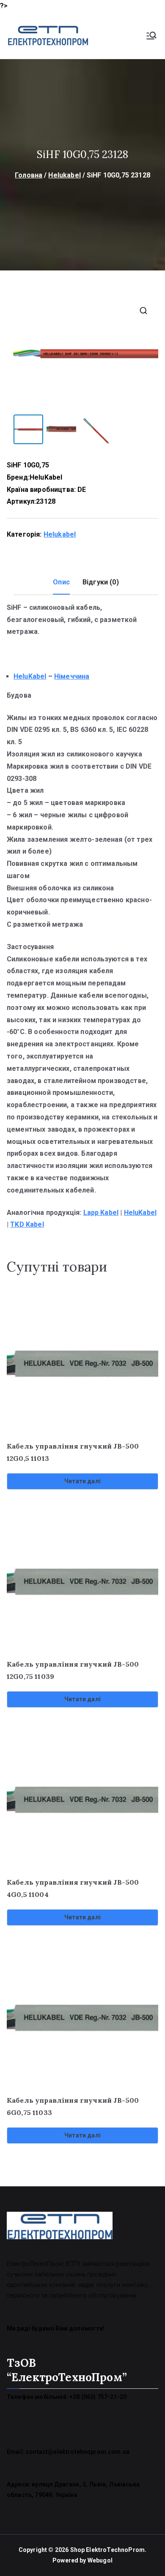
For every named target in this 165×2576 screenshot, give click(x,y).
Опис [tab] (61, 582)
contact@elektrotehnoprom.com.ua (78, 2452)
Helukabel (64, 175)
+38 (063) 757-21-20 (98, 2397)
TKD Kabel (27, 1224)
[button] (143, 311)
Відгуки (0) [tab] (101, 582)
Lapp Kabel (101, 1213)
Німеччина (72, 676)
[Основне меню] (151, 35)
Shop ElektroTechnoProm (108, 2550)
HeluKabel (46, 477)
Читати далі (82, 1481)
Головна (29, 175)
